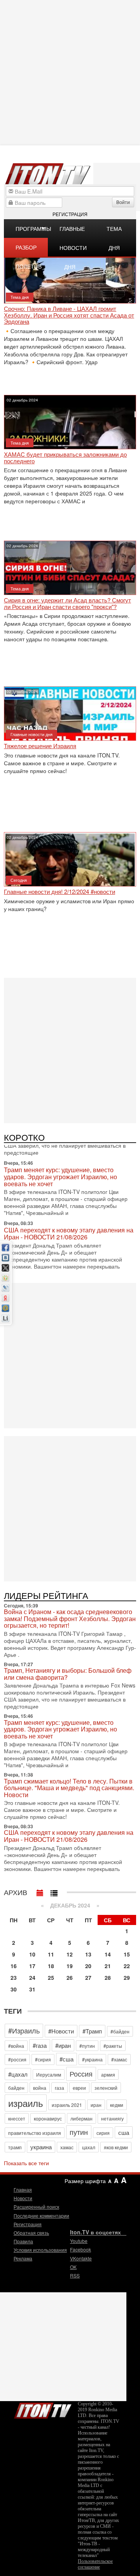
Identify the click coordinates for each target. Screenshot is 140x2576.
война (40, 2088)
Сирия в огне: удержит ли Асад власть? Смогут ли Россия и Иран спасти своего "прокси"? (67, 603)
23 (14, 1977)
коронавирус (48, 2118)
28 (108, 1977)
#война (16, 2046)
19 (70, 1966)
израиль (26, 2103)
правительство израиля (35, 2133)
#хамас (119, 2059)
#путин (87, 2046)
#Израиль (24, 2030)
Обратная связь (31, 2233)
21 (108, 1966)
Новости (23, 2198)
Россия (81, 2073)
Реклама (23, 2258)
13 (88, 1954)
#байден (120, 2031)
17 (32, 1966)
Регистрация (70, 214)
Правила (23, 2241)
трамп (15, 2147)
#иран (63, 2045)
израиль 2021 (67, 2105)
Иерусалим (49, 2074)
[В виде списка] (54, 1891)
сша (124, 2132)
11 (51, 1954)
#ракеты (113, 2046)
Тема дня (114, 231)
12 (70, 1954)
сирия (103, 2133)
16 (14, 1966)
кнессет (17, 2118)
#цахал (18, 2074)
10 (32, 1954)
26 (70, 1977)
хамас (67, 2147)
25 (51, 1977)
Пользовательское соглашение (95, 2564)
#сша (66, 2059)
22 (127, 1966)
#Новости (61, 2031)
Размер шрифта (85, 2181)
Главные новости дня (73, 231)
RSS (75, 2275)
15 (127, 1954)
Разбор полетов (29, 250)
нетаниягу (112, 2118)
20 (88, 1966)
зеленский (106, 2088)
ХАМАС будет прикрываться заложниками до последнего (65, 458)
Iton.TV (43, 2409)
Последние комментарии (41, 2216)
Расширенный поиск (36, 2207)
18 (51, 1966)
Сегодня (19, 880)
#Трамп (92, 2031)
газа (59, 2088)
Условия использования (40, 2250)
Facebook (80, 2249)
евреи (79, 2088)
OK (73, 2267)
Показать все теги (26, 2163)
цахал (89, 2147)
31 (32, 1989)
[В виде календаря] (40, 1891)
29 (127, 1977)
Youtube (79, 2241)
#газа (40, 2045)
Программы (32, 229)
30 (14, 1989)
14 (108, 1954)
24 (32, 1977)
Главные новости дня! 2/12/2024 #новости (59, 892)
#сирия (43, 2059)
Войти (123, 202)
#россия (17, 2059)
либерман (81, 2118)
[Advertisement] (70, 1050)
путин (79, 2132)
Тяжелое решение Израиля (40, 746)
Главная (23, 2189)
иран (96, 2105)
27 (88, 1977)
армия (108, 2074)
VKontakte (81, 2258)
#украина (92, 2059)
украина (41, 2147)
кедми (117, 2105)
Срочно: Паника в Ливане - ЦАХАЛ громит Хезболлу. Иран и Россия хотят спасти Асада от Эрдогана (69, 315)
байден (16, 2088)
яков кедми (116, 2147)
